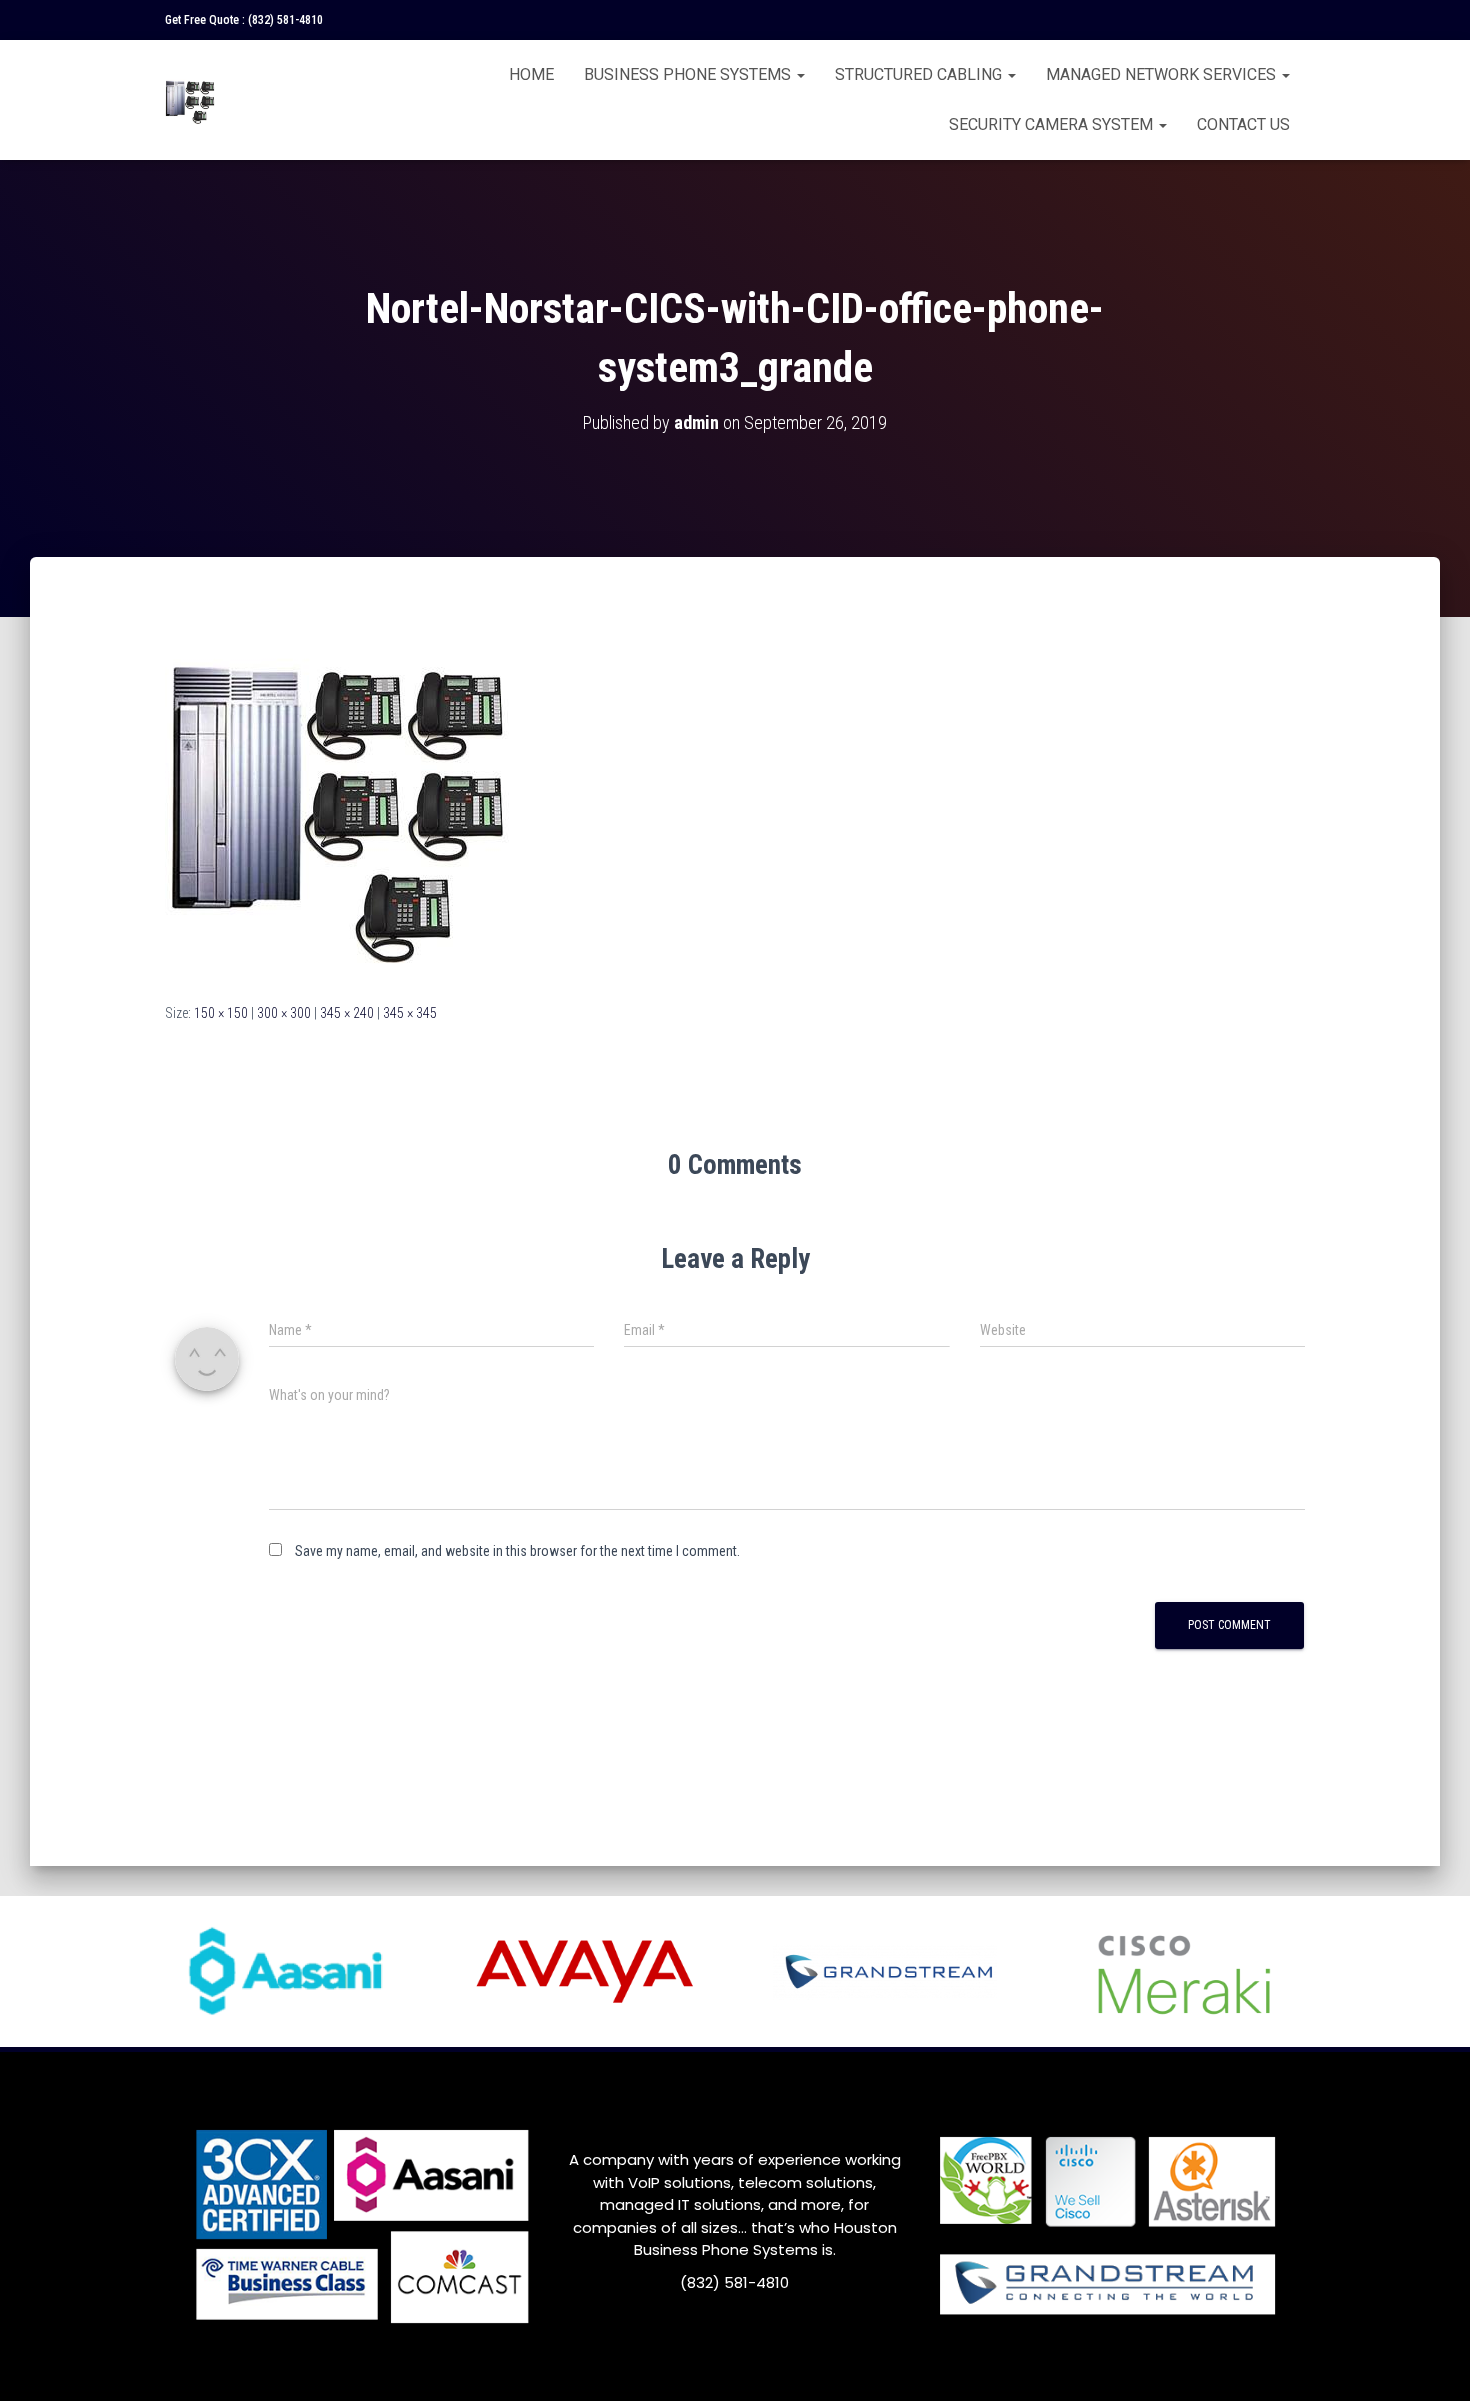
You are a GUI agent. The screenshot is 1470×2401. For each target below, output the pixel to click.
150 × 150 (221, 1013)
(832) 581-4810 (285, 20)
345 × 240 (347, 1013)
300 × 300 (284, 1013)
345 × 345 (410, 1013)
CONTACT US (1243, 124)
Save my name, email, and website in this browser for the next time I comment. (517, 1551)
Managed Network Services (1163, 74)
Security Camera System (1053, 124)
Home (531, 74)
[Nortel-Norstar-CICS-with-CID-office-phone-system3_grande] (337, 798)
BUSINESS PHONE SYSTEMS (689, 74)
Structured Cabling (920, 74)
